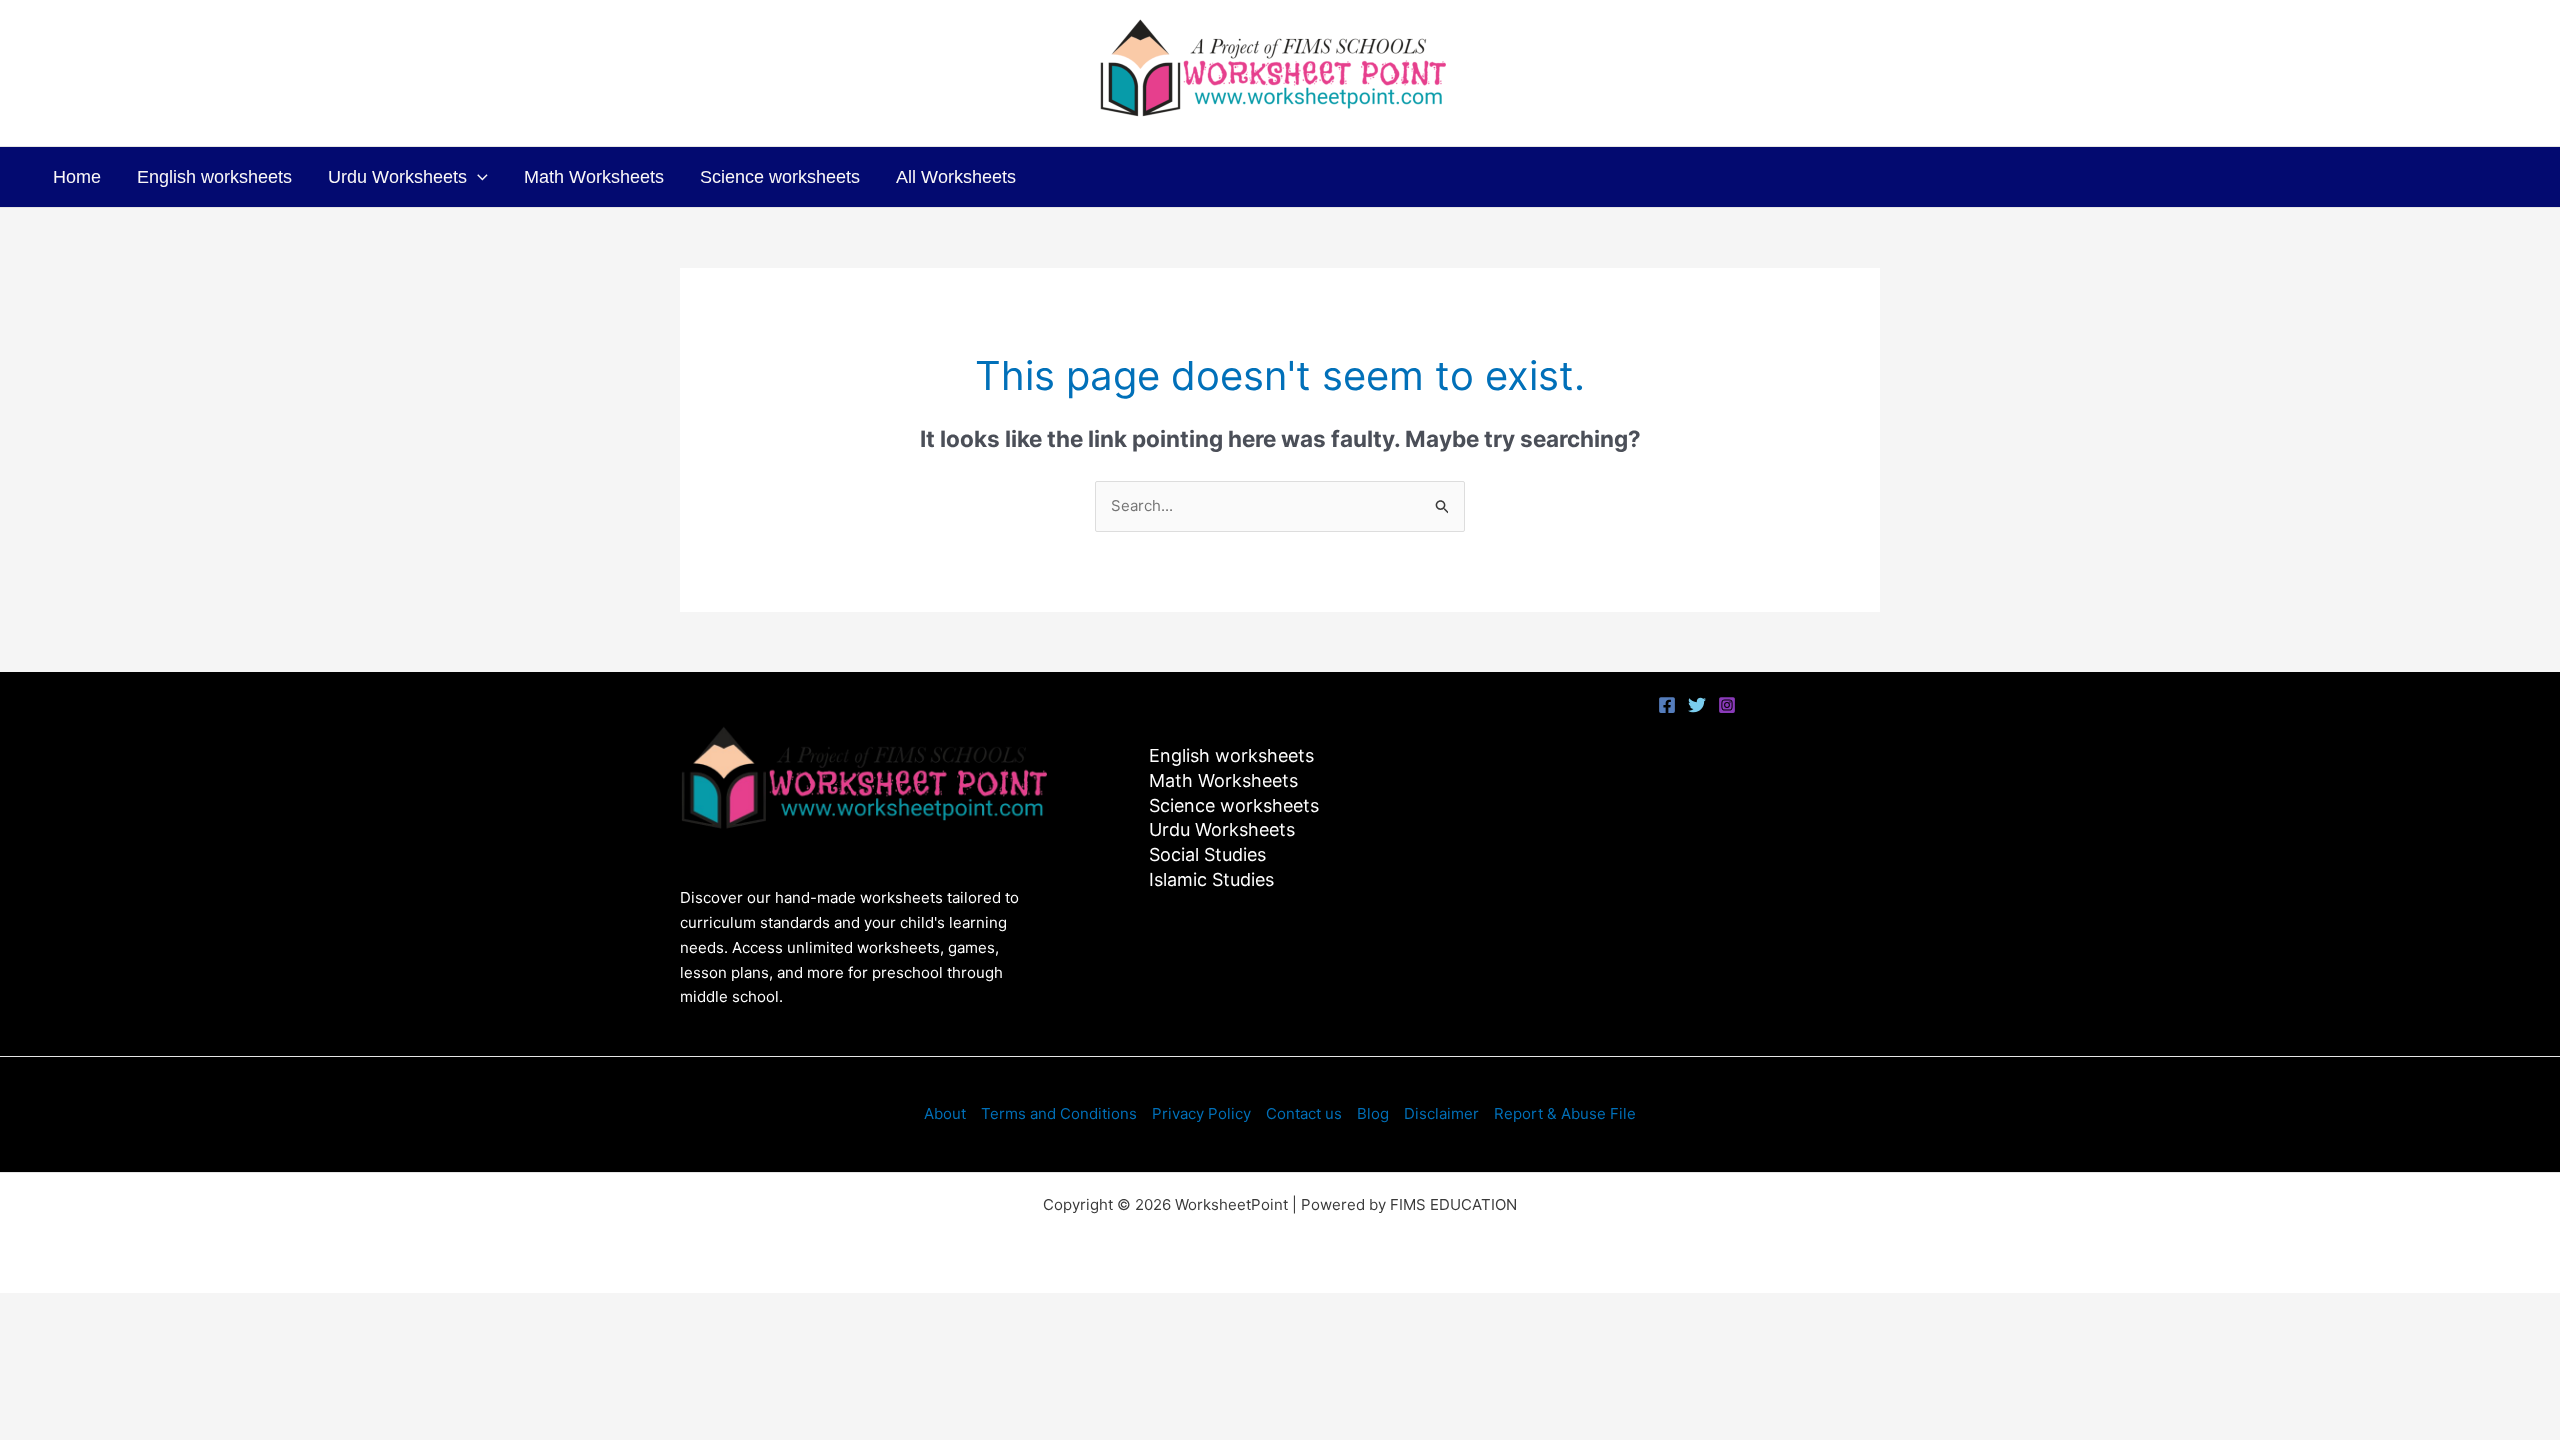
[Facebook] (1667, 705)
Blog (1373, 1113)
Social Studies (1207, 854)
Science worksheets (780, 177)
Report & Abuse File (1565, 1113)
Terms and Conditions (1059, 1113)
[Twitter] (1697, 705)
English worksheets (214, 177)
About (945, 1113)
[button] (477, 177)
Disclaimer (1441, 1113)
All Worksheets (956, 177)
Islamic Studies (1211, 879)
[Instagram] (1727, 705)
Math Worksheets (594, 177)
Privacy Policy (1201, 1113)
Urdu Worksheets (397, 177)
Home (77, 177)
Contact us (1304, 1113)
